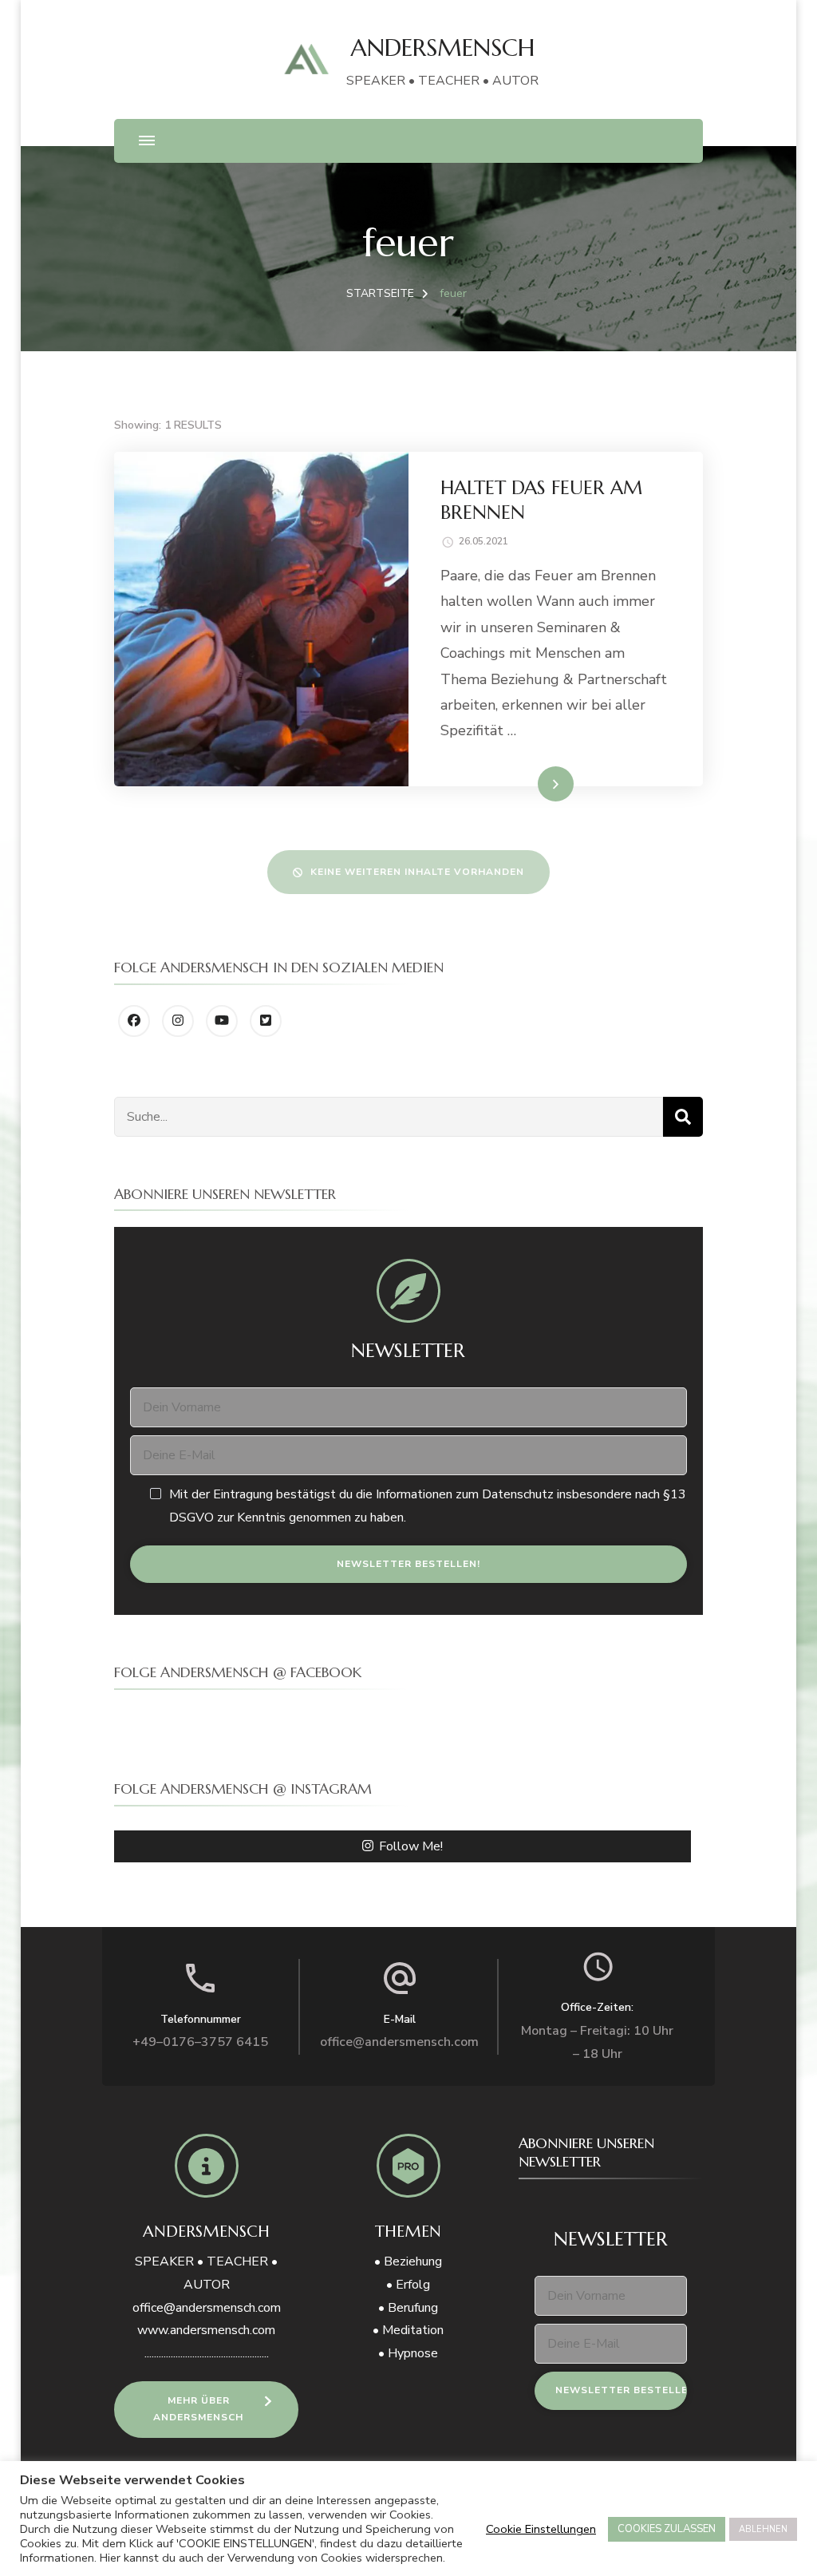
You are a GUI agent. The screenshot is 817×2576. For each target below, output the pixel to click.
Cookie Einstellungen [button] (541, 2529)
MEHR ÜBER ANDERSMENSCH (198, 2409)
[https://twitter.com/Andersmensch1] (266, 1021)
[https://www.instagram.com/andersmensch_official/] (178, 1021)
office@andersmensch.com (399, 2042)
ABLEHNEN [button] (763, 2529)
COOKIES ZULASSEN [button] (667, 2529)
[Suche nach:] (389, 1117)
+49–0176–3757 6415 (200, 2042)
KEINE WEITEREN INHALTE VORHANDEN (417, 872)
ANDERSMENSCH (442, 47)
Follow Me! (411, 1846)
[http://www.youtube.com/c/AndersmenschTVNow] (222, 1021)
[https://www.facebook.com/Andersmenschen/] (134, 1021)
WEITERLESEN (525, 783)
